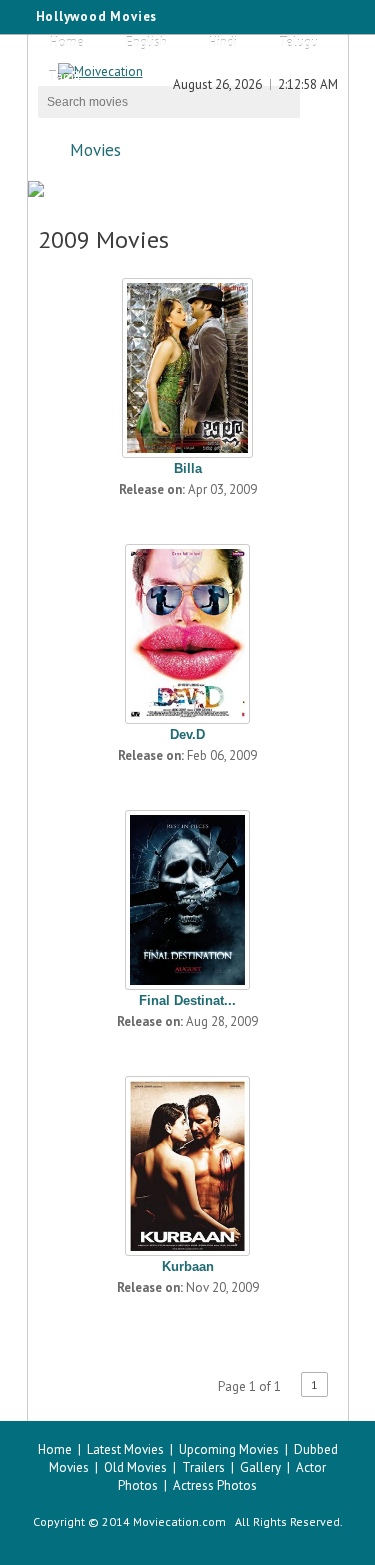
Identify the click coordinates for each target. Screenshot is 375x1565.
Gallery (260, 1467)
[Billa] (188, 363)
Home (67, 42)
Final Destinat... (187, 1000)
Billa (188, 468)
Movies (95, 150)
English (146, 42)
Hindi (223, 42)
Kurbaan (188, 1266)
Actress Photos (215, 1485)
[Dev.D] (188, 629)
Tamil (64, 76)
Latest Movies (125, 1449)
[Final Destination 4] (188, 895)
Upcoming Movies (229, 1449)
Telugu (298, 42)
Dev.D (187, 734)
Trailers (203, 1467)
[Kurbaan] (188, 1161)
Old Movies (135, 1467)
